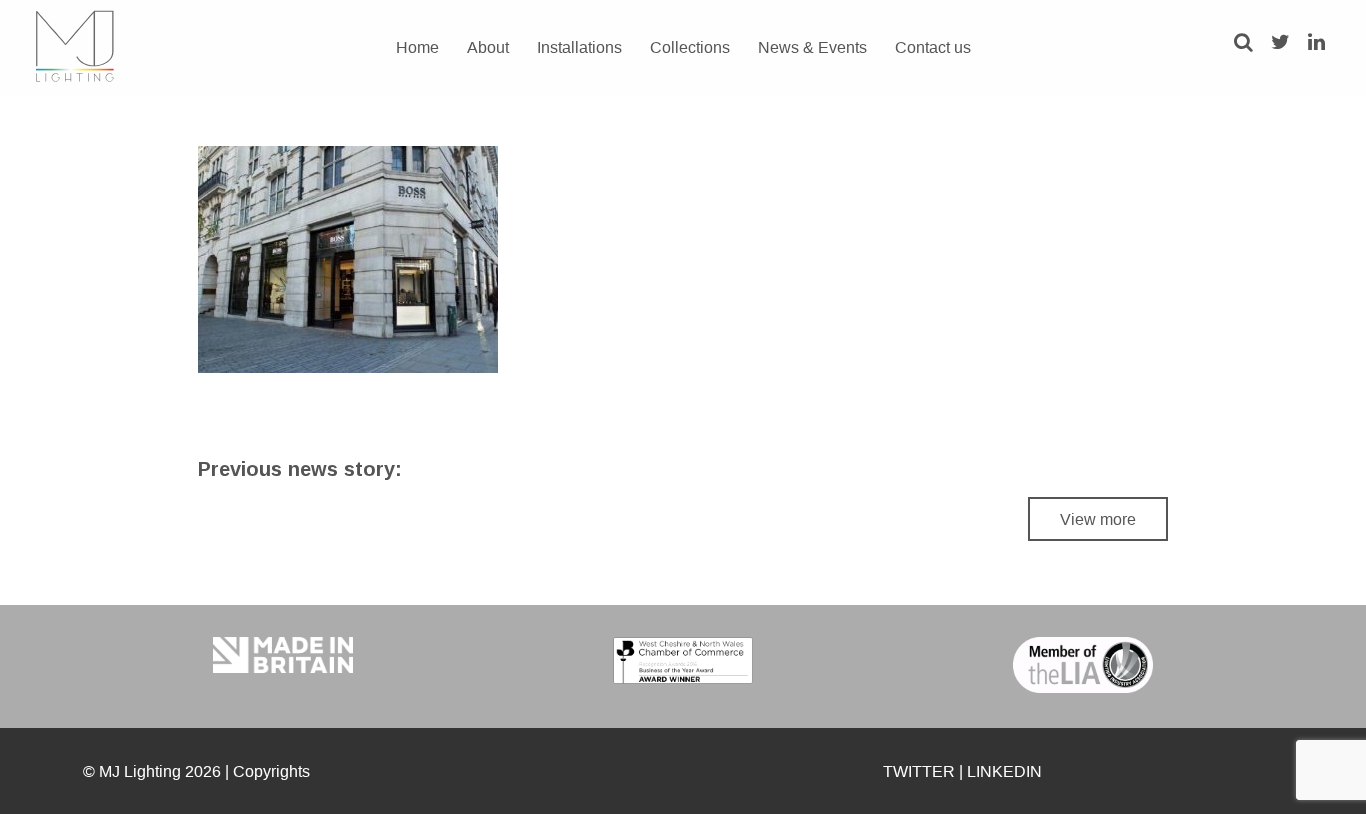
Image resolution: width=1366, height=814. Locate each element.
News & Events (812, 47)
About (488, 47)
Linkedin (1004, 771)
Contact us (933, 47)
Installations (579, 47)
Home (417, 47)
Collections (690, 47)
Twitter (919, 771)
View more (1098, 519)
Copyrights (271, 771)
